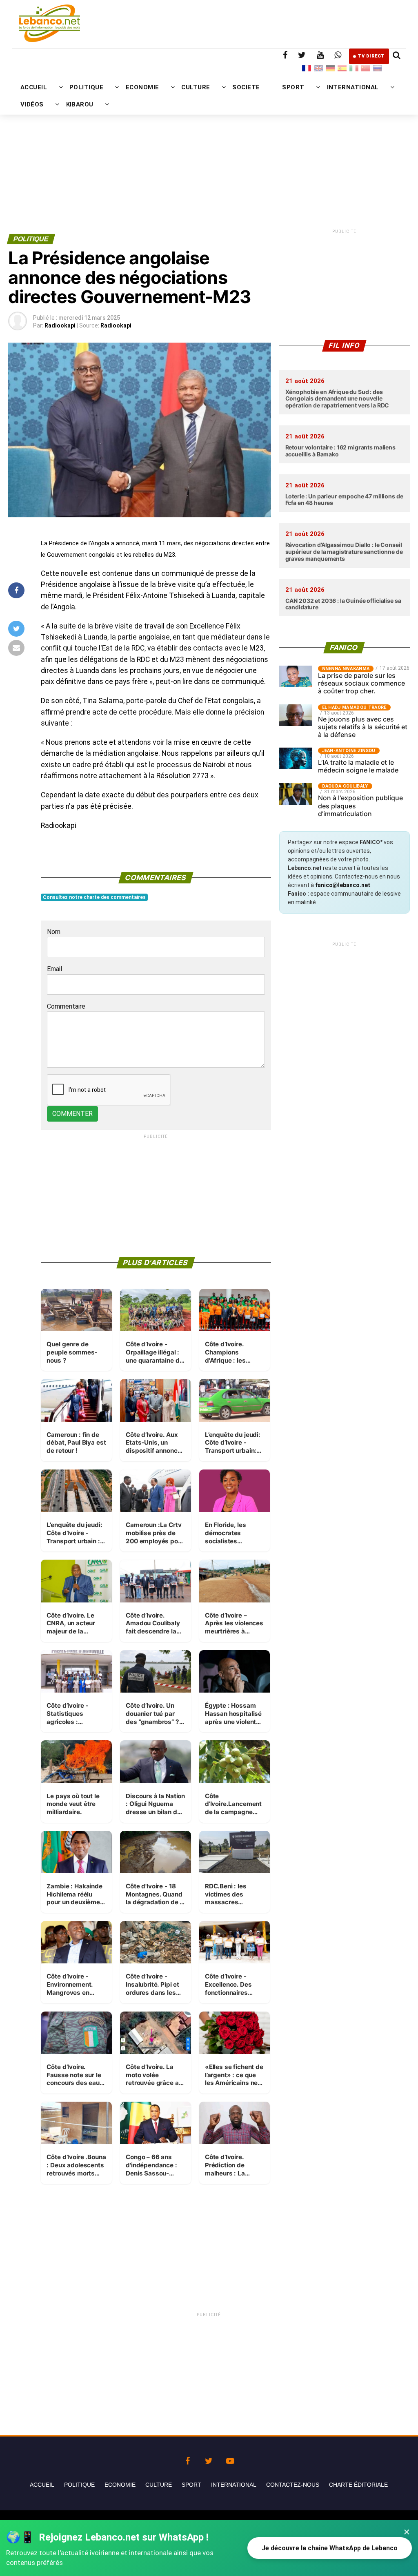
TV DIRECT (371, 56)
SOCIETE (246, 87)
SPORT (293, 87)
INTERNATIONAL (353, 87)
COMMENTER (72, 1114)
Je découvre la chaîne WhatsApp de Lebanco (330, 2548)
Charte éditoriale (358, 2485)
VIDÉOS (32, 104)
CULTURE (196, 87)
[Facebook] (188, 2459)
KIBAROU (80, 104)
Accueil (42, 2485)
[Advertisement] (209, 146)
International (234, 2485)
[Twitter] (209, 2459)
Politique (79, 2485)
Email (54, 969)
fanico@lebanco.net (343, 885)
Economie (120, 2485)
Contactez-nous (293, 2485)
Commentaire (66, 1006)
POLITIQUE (86, 87)
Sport (191, 2485)
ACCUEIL (34, 87)
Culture (159, 2485)
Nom (54, 932)
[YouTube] (230, 2459)
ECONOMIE (142, 87)
